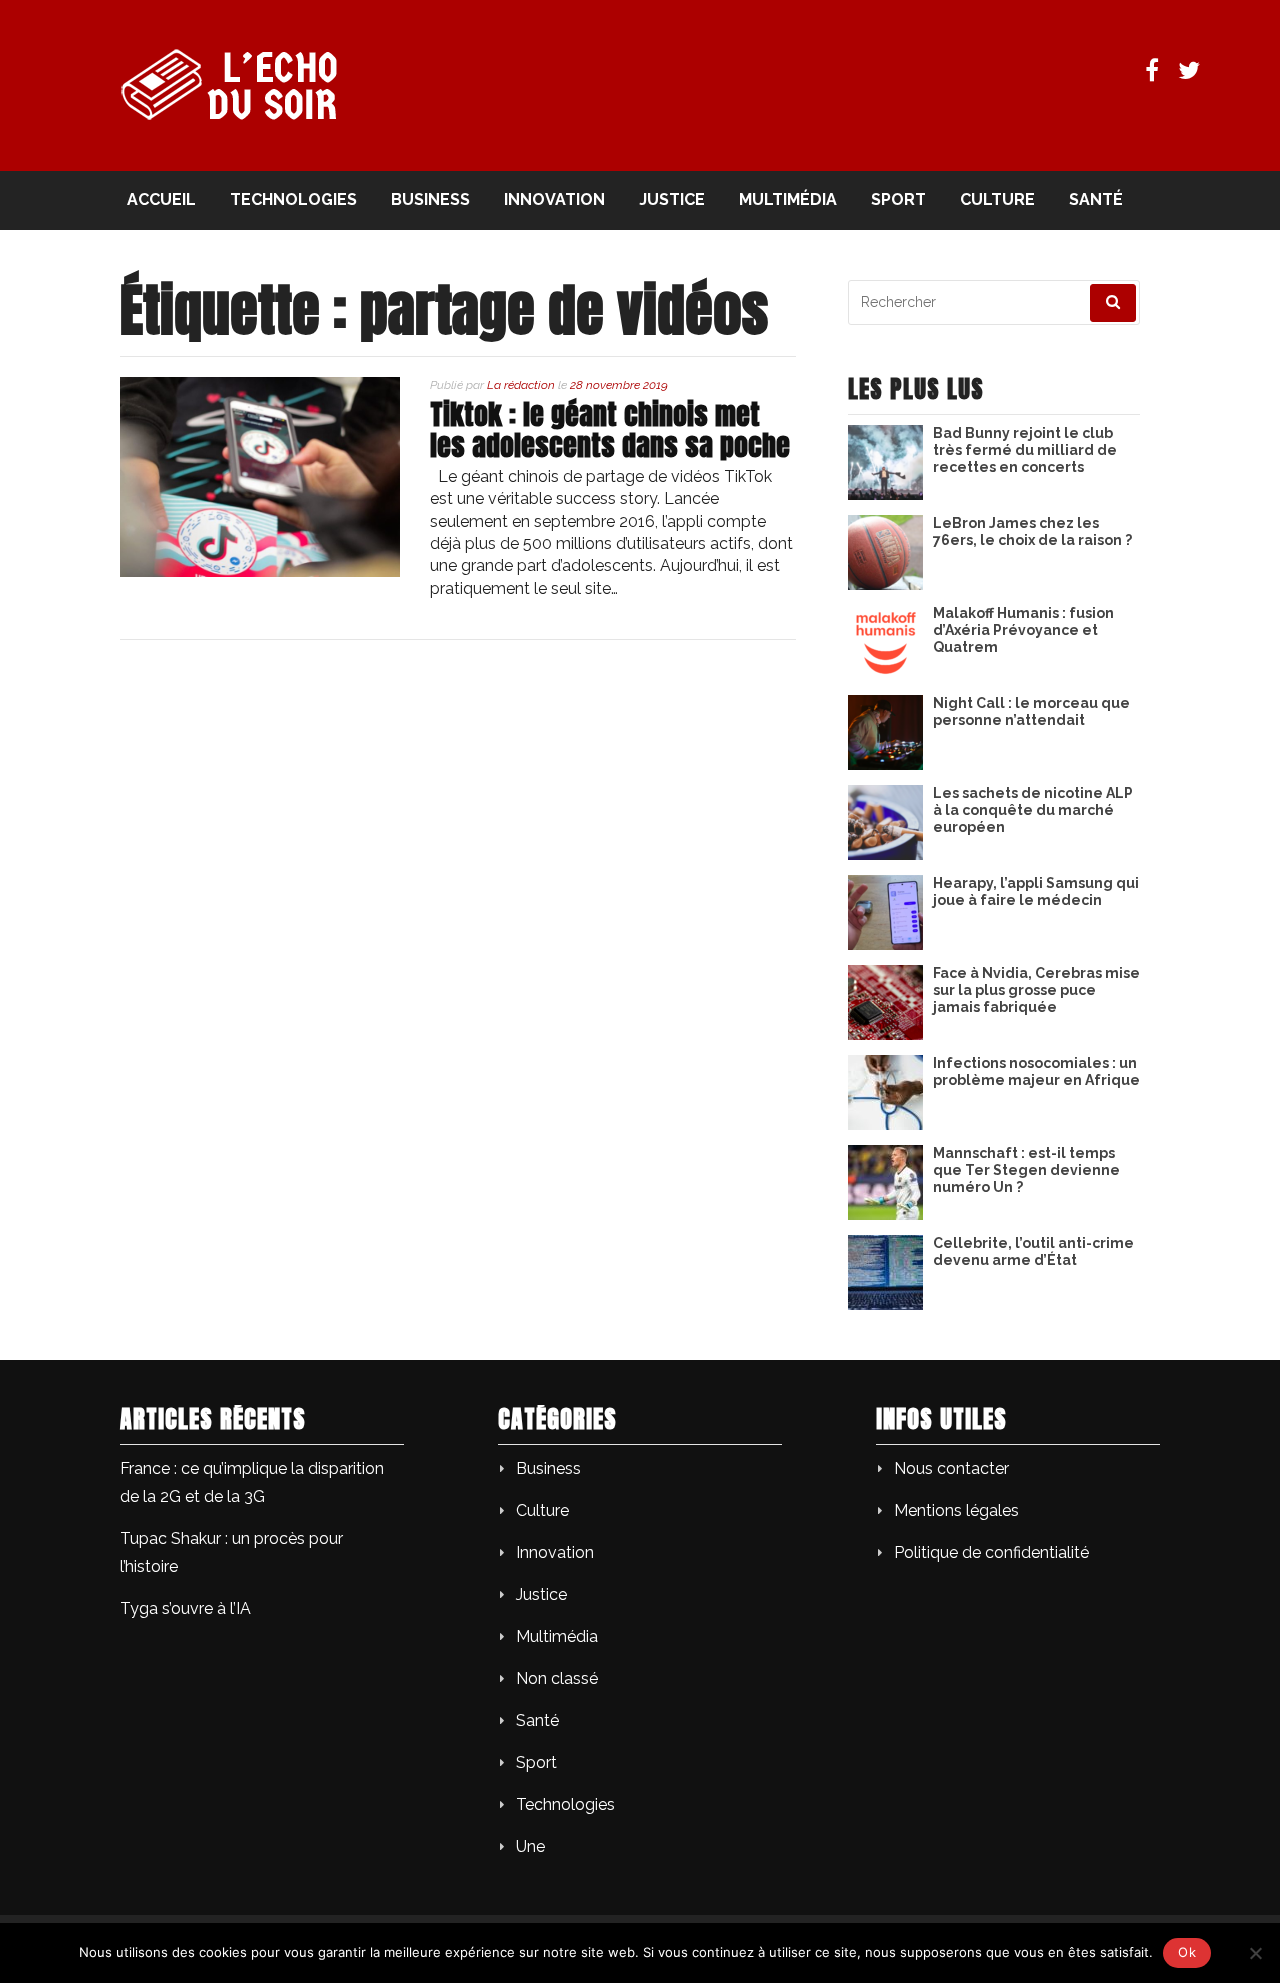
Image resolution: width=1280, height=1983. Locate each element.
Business (430, 199)
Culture (997, 199)
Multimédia (788, 199)
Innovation (554, 199)
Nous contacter (951, 1468)
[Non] (1255, 1953)
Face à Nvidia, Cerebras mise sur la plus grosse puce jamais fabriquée (1036, 990)
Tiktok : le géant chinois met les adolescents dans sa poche (610, 429)
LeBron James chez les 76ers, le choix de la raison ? (1032, 531)
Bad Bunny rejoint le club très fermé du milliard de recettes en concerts (1025, 450)
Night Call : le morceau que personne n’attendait (1031, 711)
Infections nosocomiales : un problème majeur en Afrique (1036, 1071)
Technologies (293, 199)
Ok (1187, 1952)
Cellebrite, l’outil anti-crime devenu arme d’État (1033, 1251)
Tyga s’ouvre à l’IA (185, 1608)
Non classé (557, 1678)
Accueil (161, 199)
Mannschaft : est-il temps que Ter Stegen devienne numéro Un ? (1026, 1170)
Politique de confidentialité (991, 1552)
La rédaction (521, 385)
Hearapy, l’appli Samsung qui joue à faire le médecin (1036, 891)
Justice (672, 199)
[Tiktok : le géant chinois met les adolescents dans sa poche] (260, 571)
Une (530, 1846)
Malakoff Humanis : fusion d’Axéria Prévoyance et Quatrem (1023, 630)
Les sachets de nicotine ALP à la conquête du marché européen (1033, 810)
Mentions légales (956, 1510)
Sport (898, 199)
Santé (1096, 199)
